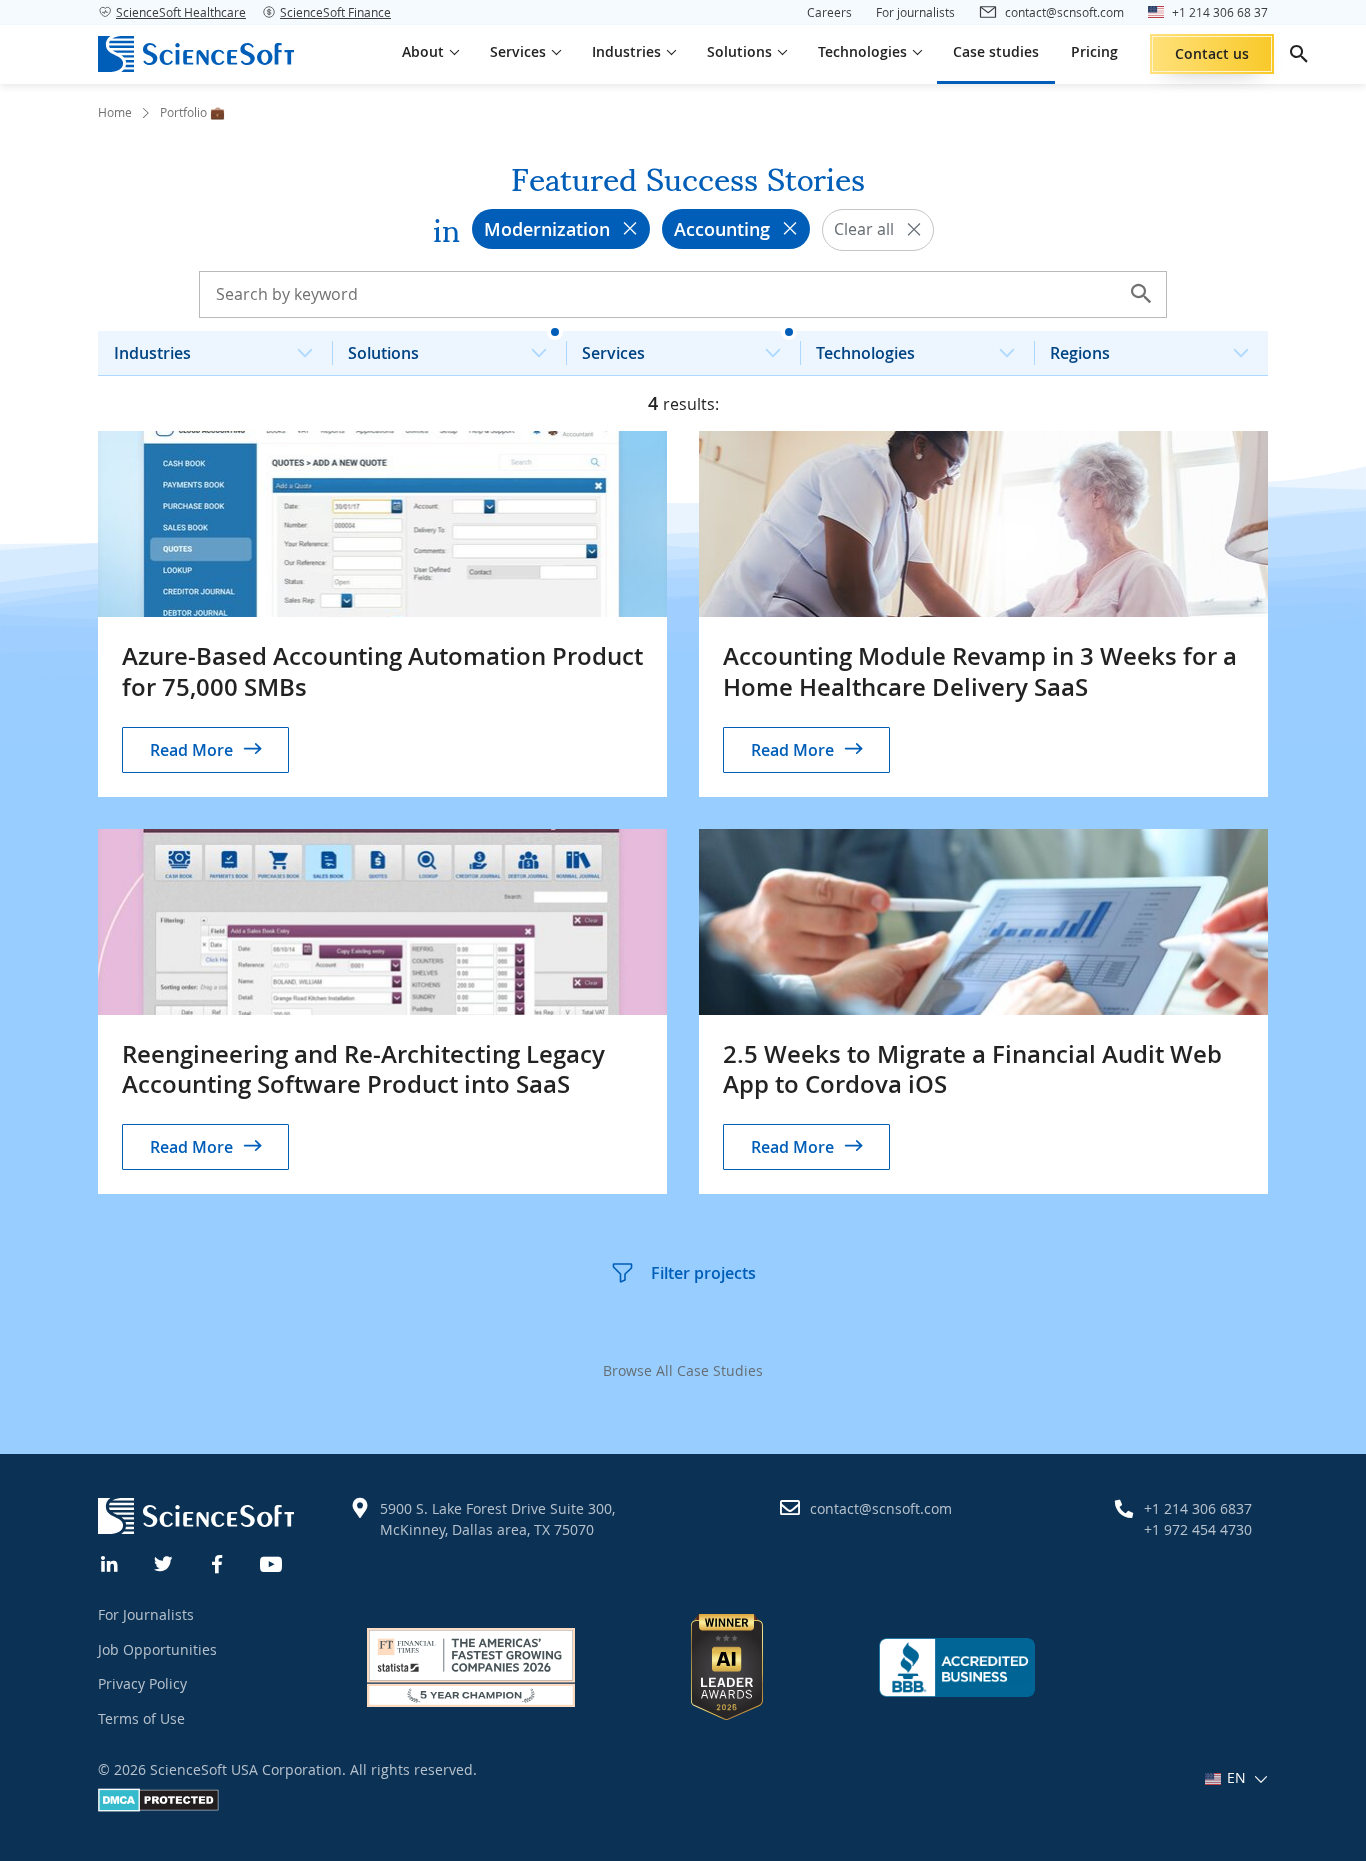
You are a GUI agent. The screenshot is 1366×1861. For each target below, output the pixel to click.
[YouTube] (272, 1562)
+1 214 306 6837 (1198, 1508)
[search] (1299, 54)
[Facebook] (218, 1562)
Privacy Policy (142, 1683)
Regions (1080, 353)
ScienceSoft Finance (335, 12)
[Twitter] (164, 1562)
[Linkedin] (110, 1562)
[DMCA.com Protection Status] (158, 1806)
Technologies (865, 353)
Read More (191, 750)
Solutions (383, 353)
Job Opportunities (157, 1649)
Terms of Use (141, 1718)
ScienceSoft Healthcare (181, 12)
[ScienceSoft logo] (196, 54)
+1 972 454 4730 (1198, 1529)
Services (613, 353)
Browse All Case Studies (683, 1370)
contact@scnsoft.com (881, 1508)
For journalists (915, 12)
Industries (152, 353)
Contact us (1212, 53)
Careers (829, 12)
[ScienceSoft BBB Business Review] (957, 1667)
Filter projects (703, 1273)
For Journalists (146, 1614)
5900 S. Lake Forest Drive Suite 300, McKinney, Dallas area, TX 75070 (497, 1519)
